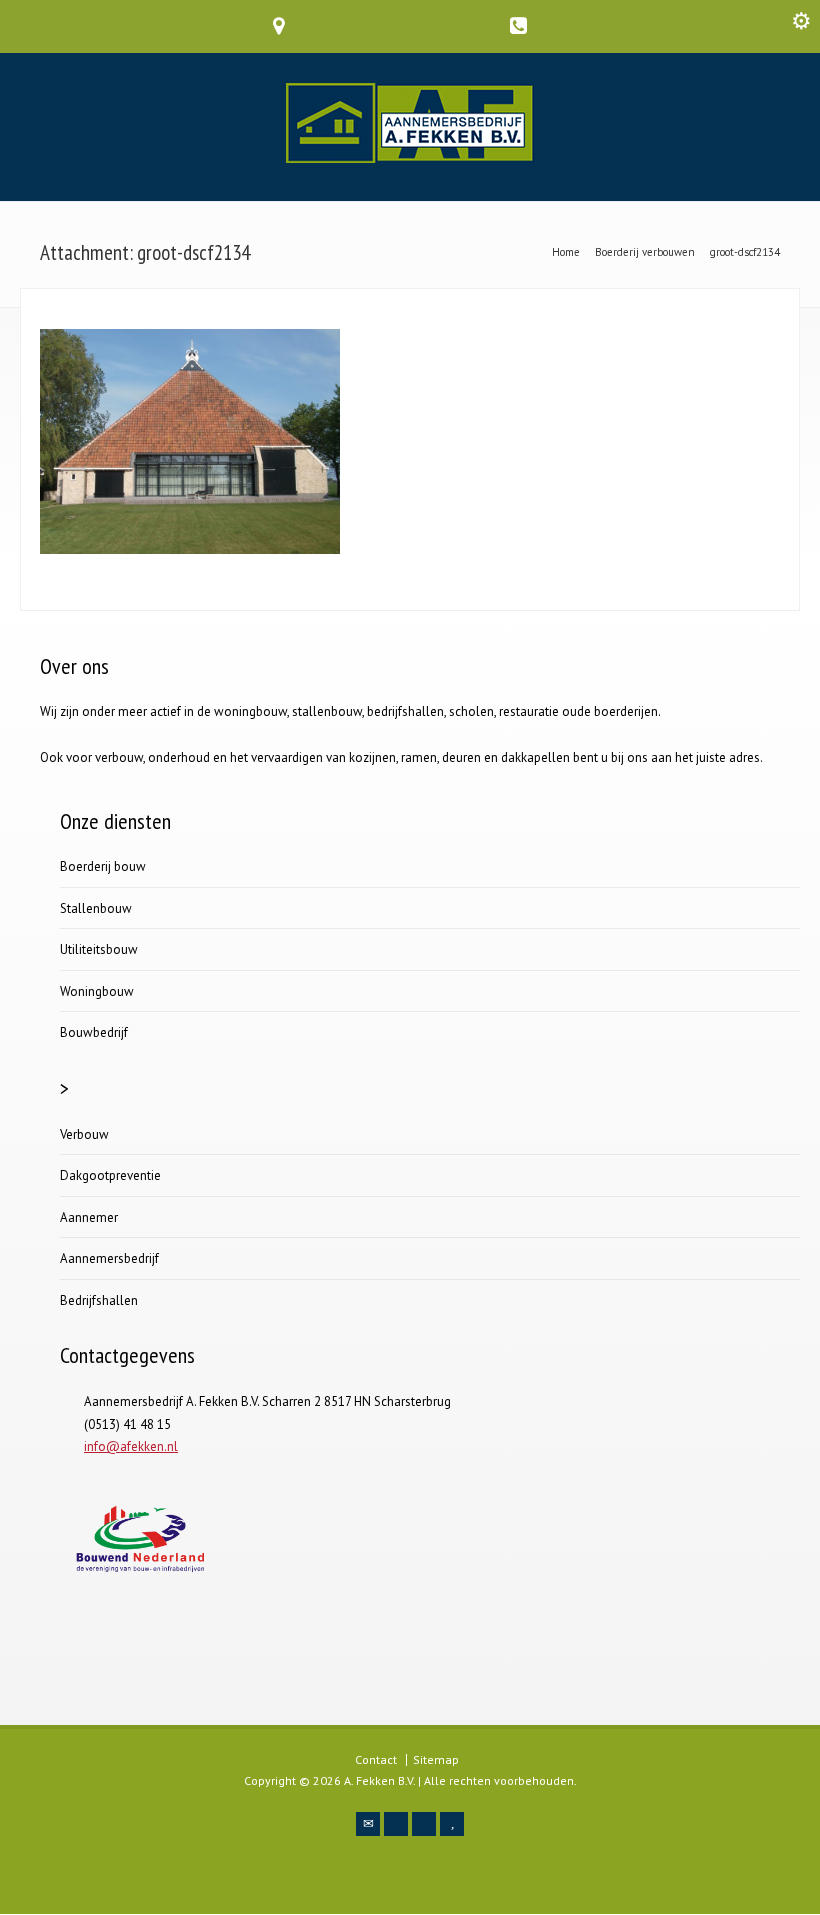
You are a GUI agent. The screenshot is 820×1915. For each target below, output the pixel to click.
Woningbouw (97, 991)
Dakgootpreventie (110, 1175)
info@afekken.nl (131, 1446)
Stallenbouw (96, 908)
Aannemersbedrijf (109, 1258)
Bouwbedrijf (94, 1032)
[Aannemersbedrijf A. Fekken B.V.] (410, 158)
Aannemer (89, 1217)
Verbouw (84, 1134)
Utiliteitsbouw (99, 949)
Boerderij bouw (103, 866)
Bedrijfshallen (99, 1300)
